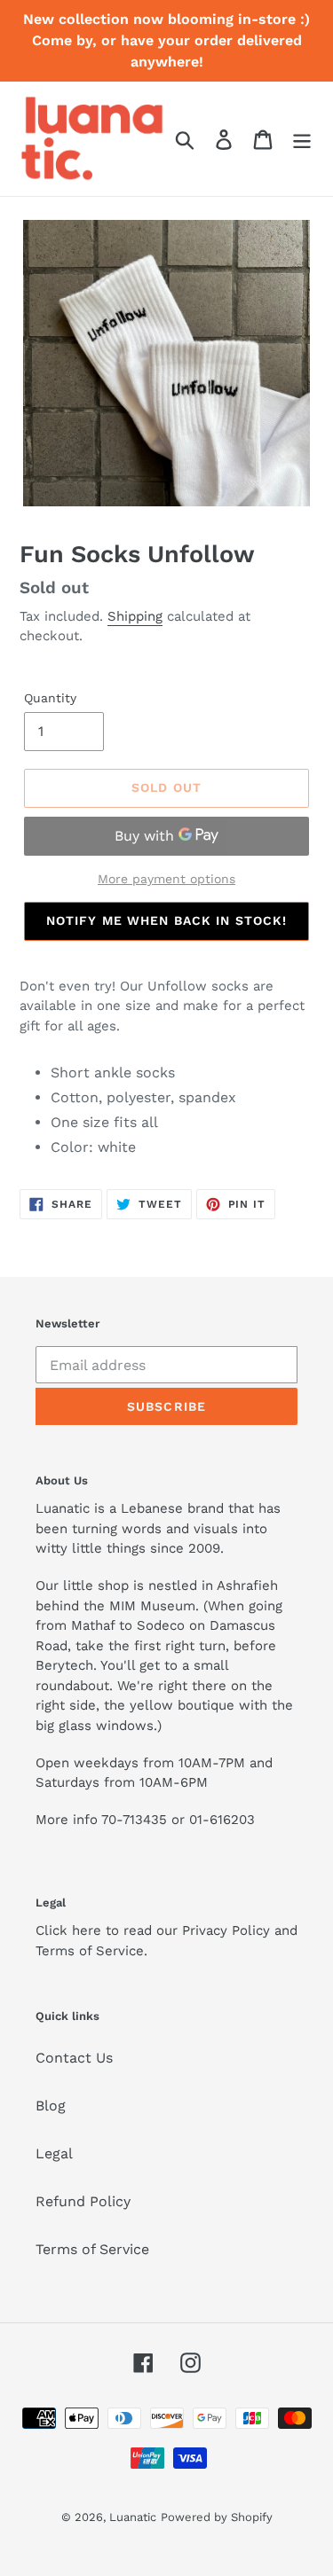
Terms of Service (92, 2249)
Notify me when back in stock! (166, 920)
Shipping (135, 616)
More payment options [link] (166, 879)
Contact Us (74, 2058)
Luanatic (133, 2517)
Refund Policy (83, 2201)
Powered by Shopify (217, 2517)
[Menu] (302, 139)
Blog (51, 2106)
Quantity (50, 698)
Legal (54, 2153)
